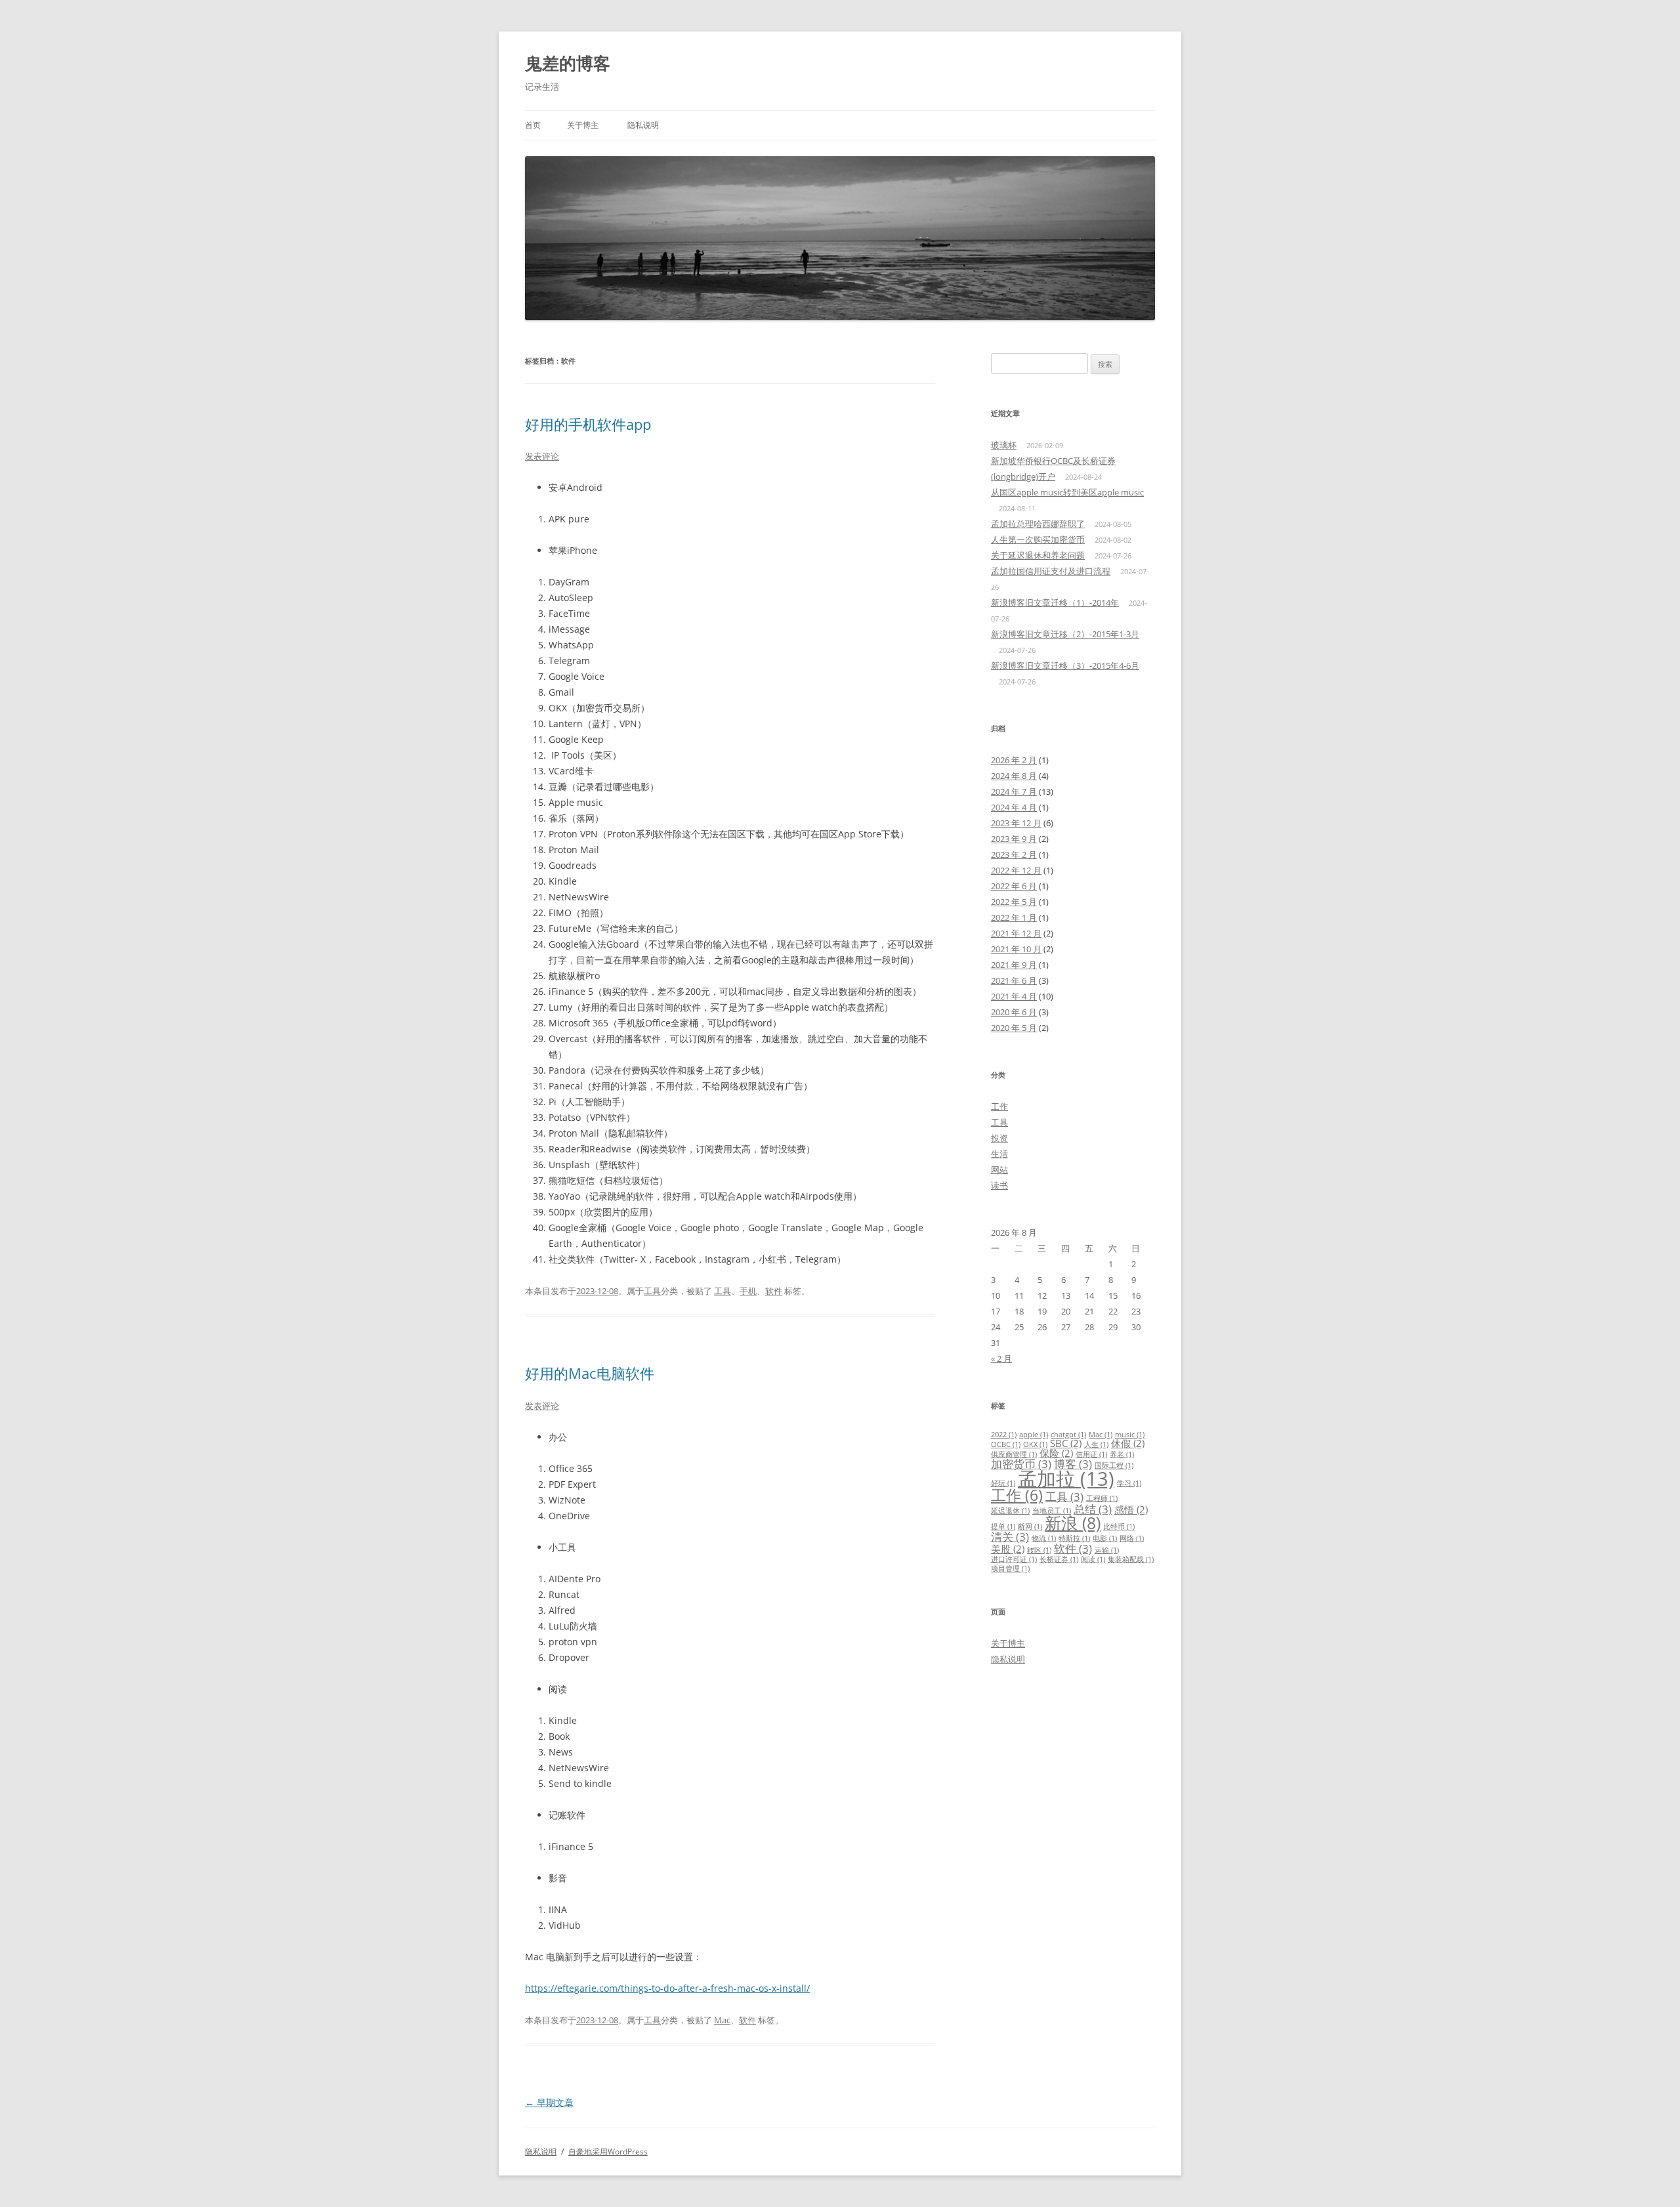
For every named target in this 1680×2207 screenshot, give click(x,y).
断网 (1030, 1526)
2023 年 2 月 (1014, 854)
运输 (1107, 1550)
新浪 (1073, 1523)
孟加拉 (1066, 1479)
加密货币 (1021, 1464)
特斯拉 (1074, 1538)
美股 (1008, 1549)
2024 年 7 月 (1014, 791)
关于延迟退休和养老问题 (1038, 555)
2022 (1004, 1435)
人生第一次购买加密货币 (1038, 539)
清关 (1010, 1537)
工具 (652, 1291)
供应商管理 (1014, 1454)
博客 (1073, 1464)
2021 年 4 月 (1014, 996)
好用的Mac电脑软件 (590, 1373)
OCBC (1006, 1444)
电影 (1105, 1538)
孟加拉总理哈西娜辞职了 (1038, 524)
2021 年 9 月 (1014, 965)
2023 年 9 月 (1014, 839)
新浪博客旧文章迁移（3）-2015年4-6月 (1065, 665)
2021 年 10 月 (1016, 949)
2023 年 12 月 (1016, 823)
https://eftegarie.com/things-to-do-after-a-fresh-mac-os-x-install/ (667, 1988)
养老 (1122, 1454)
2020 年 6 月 (1014, 1012)
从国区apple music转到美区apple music (1067, 492)
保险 (1056, 1453)
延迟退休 (1010, 1511)
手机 (748, 1291)
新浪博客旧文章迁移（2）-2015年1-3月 (1065, 634)
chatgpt (1068, 1435)
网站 (999, 1169)
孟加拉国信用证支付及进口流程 (1051, 571)
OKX (1035, 1444)
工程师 (1102, 1498)
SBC (1066, 1443)
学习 (1129, 1483)
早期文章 (549, 2102)
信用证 (1091, 1454)
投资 (999, 1138)
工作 (999, 1106)
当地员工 (1052, 1511)
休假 (1128, 1443)
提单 (1003, 1526)
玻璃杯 (1004, 445)
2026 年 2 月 (1014, 760)
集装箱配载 (1131, 1559)
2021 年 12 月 (1016, 933)
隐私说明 (643, 125)
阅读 (1093, 1559)
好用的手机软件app (588, 424)
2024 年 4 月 (1014, 807)
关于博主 (583, 125)
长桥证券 (1059, 1559)
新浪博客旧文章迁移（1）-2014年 (1055, 602)
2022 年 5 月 (1014, 902)
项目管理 (1010, 1568)
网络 (1132, 1538)
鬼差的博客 (568, 63)
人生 (1096, 1444)
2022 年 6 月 (1014, 886)
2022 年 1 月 (1014, 917)
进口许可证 (1014, 1559)
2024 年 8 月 (1014, 776)
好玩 (1003, 1483)
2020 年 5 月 (1014, 1028)
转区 (1039, 1550)
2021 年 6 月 (1014, 980)
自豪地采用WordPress (608, 2152)
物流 (1044, 1538)
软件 (774, 1291)
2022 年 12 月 (1016, 870)
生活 (999, 1154)
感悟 (1131, 1509)
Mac (722, 2020)
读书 (999, 1185)
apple (1034, 1435)
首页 (533, 125)
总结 (1093, 1509)
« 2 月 (1001, 1358)
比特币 (1119, 1526)
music (1130, 1435)
